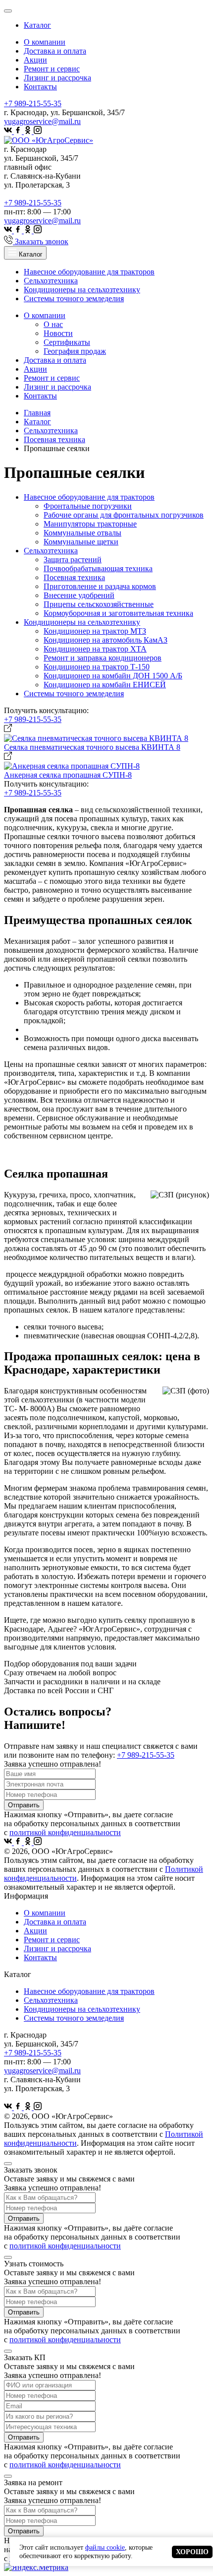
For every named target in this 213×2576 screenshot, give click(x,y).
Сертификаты (67, 342)
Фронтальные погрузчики (88, 506)
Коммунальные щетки (81, 542)
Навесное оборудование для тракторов (89, 272)
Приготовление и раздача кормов (100, 586)
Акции (35, 60)
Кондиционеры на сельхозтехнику (82, 290)
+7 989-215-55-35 (33, 103)
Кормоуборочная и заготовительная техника (118, 613)
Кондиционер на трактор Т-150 (97, 667)
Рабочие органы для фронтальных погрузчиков (124, 515)
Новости (58, 333)
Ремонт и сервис (52, 69)
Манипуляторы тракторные (90, 524)
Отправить (24, 1805)
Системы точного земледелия (74, 298)
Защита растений (73, 560)
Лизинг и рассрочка (57, 78)
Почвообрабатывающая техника (98, 568)
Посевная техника (74, 577)
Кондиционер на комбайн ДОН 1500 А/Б (113, 676)
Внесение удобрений (79, 595)
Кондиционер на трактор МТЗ (95, 631)
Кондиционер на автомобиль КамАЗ (106, 640)
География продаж (75, 351)
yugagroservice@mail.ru (42, 121)
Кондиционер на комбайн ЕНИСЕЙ (105, 685)
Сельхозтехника (51, 281)
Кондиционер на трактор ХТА (95, 649)
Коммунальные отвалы (82, 533)
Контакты (40, 87)
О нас (53, 324)
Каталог (37, 25)
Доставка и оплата (55, 51)
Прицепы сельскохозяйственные (99, 604)
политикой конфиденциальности (65, 1832)
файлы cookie (105, 2547)
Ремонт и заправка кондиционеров (103, 658)
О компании (45, 42)
